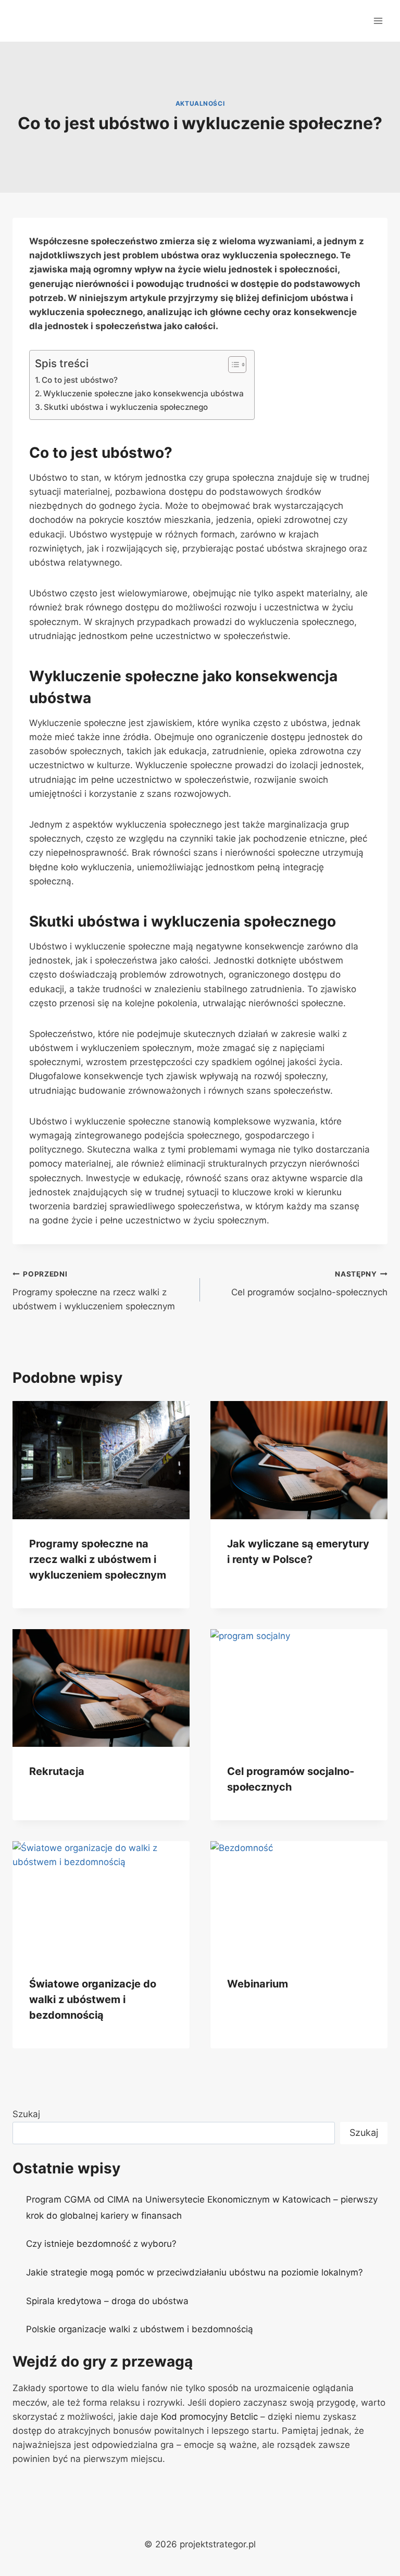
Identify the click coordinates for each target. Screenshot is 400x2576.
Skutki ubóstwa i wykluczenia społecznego (126, 407)
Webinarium (258, 1984)
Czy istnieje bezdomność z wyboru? (101, 2244)
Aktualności (200, 103)
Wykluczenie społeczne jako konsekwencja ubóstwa (143, 393)
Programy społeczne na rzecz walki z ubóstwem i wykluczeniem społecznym (94, 1291)
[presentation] (101, 1460)
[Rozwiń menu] (378, 21)
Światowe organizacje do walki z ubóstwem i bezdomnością (93, 1999)
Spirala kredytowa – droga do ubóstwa (107, 2301)
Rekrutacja (57, 1771)
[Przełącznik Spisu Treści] (232, 365)
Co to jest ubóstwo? (80, 380)
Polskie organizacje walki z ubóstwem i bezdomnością (140, 2329)
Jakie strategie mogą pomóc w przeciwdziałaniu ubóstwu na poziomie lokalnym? (195, 2272)
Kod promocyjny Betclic (209, 2417)
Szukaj (26, 2114)
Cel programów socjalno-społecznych (309, 1284)
